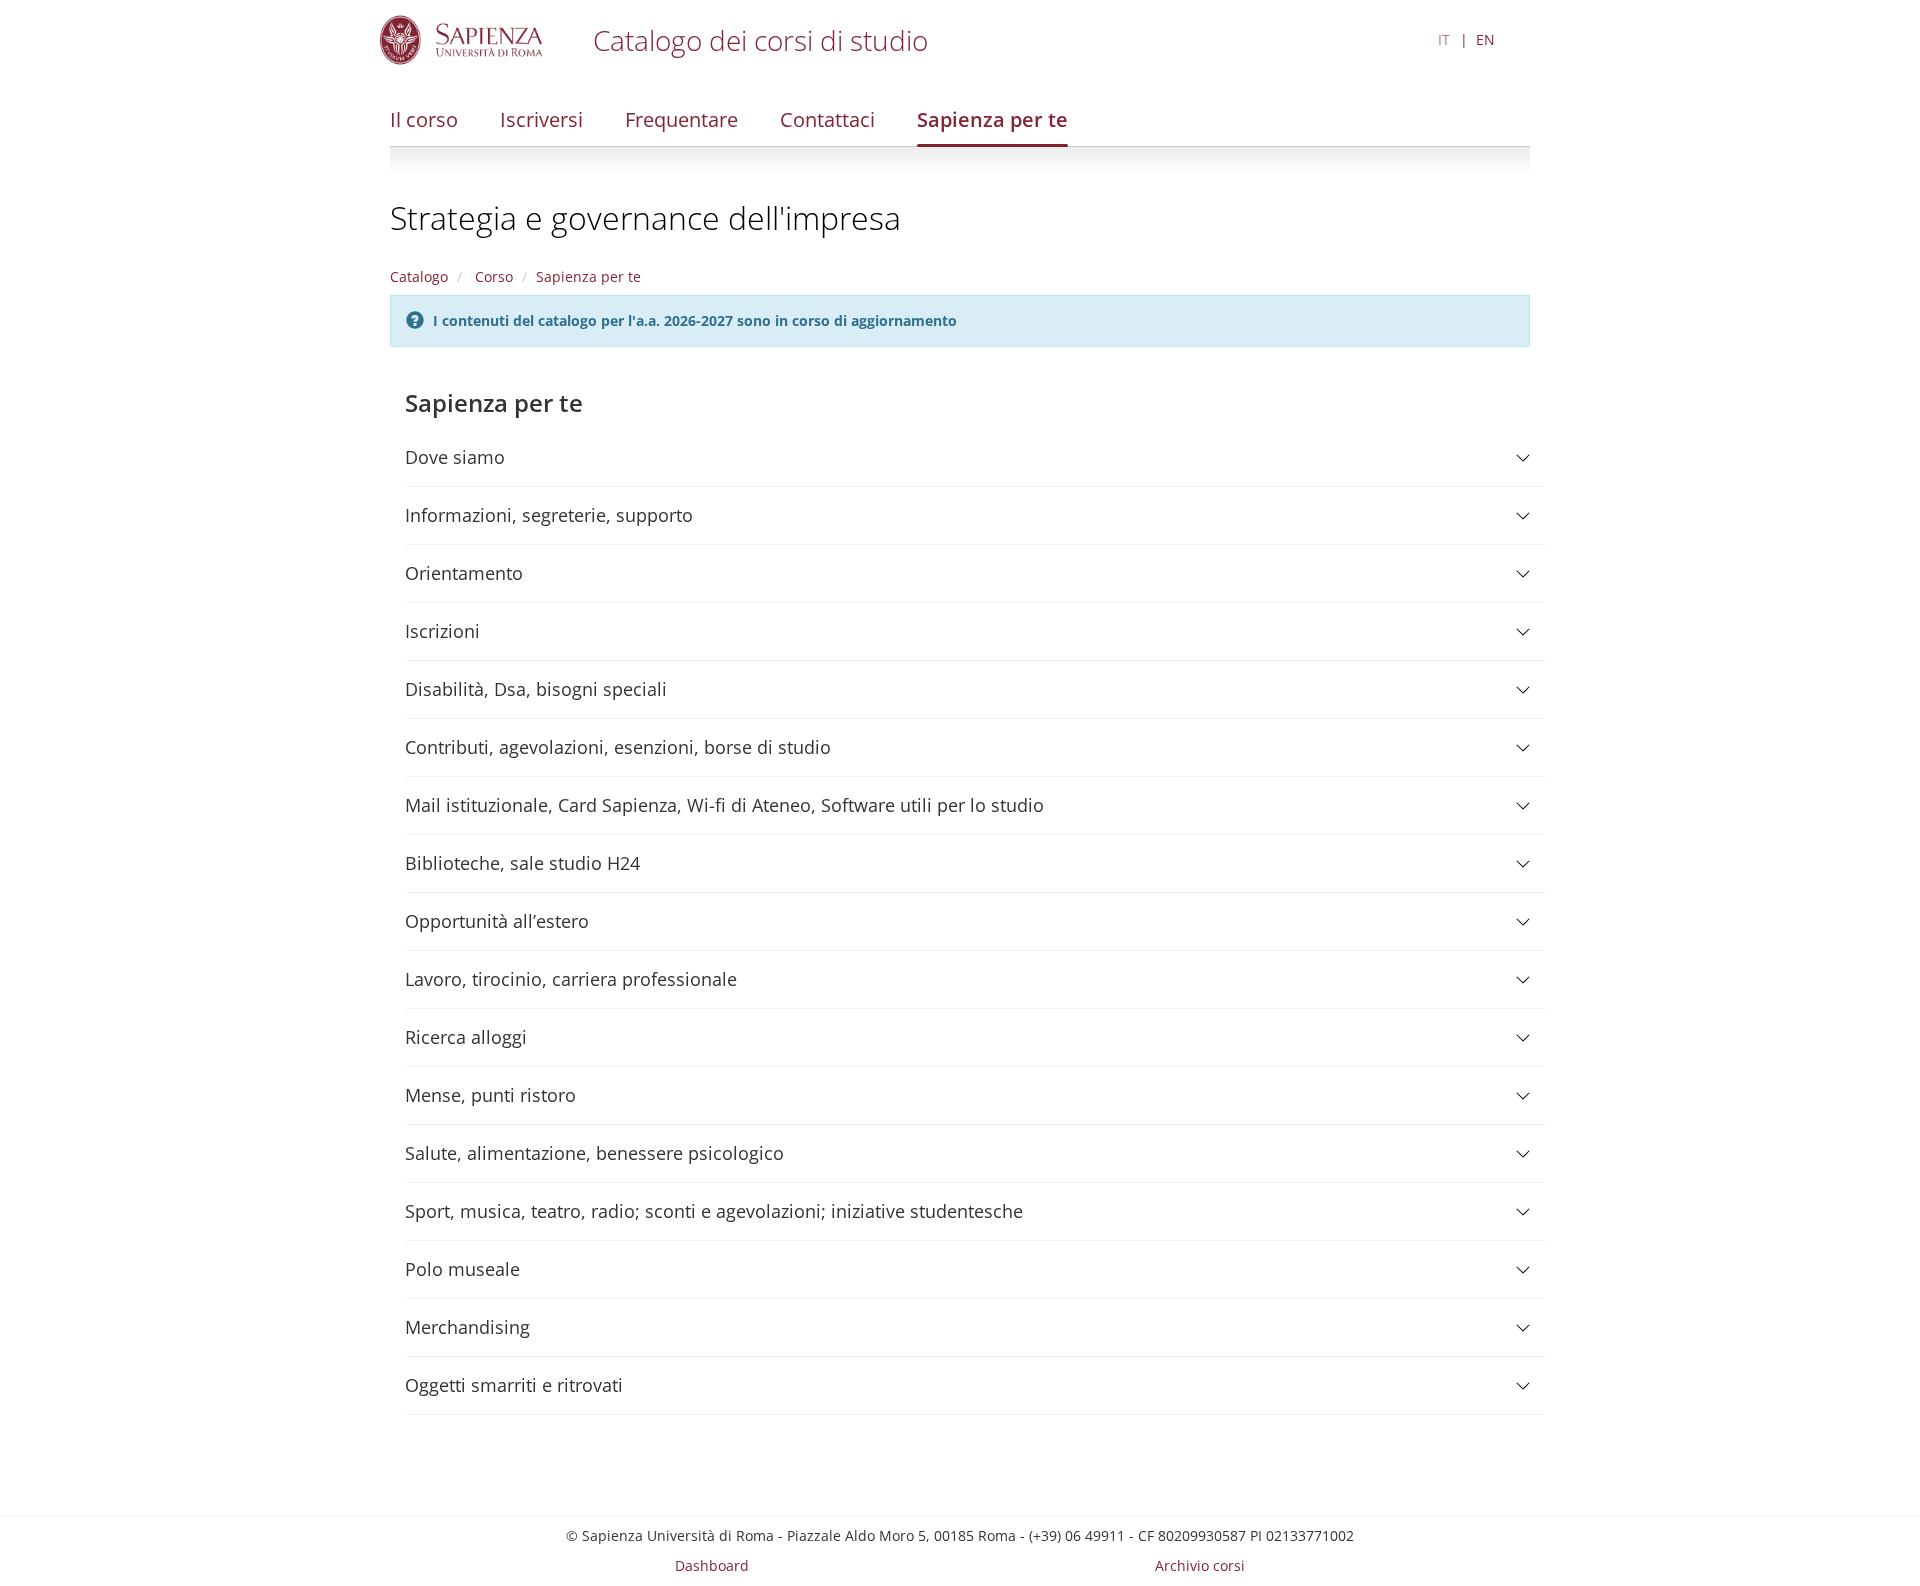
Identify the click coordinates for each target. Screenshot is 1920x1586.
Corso (492, 276)
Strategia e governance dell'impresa (645, 217)
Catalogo (419, 276)
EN (1485, 39)
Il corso (424, 119)
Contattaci (827, 119)
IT (1444, 39)
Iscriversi (541, 119)
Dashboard (712, 1565)
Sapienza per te (992, 119)
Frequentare (681, 119)
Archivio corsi (1200, 1565)
